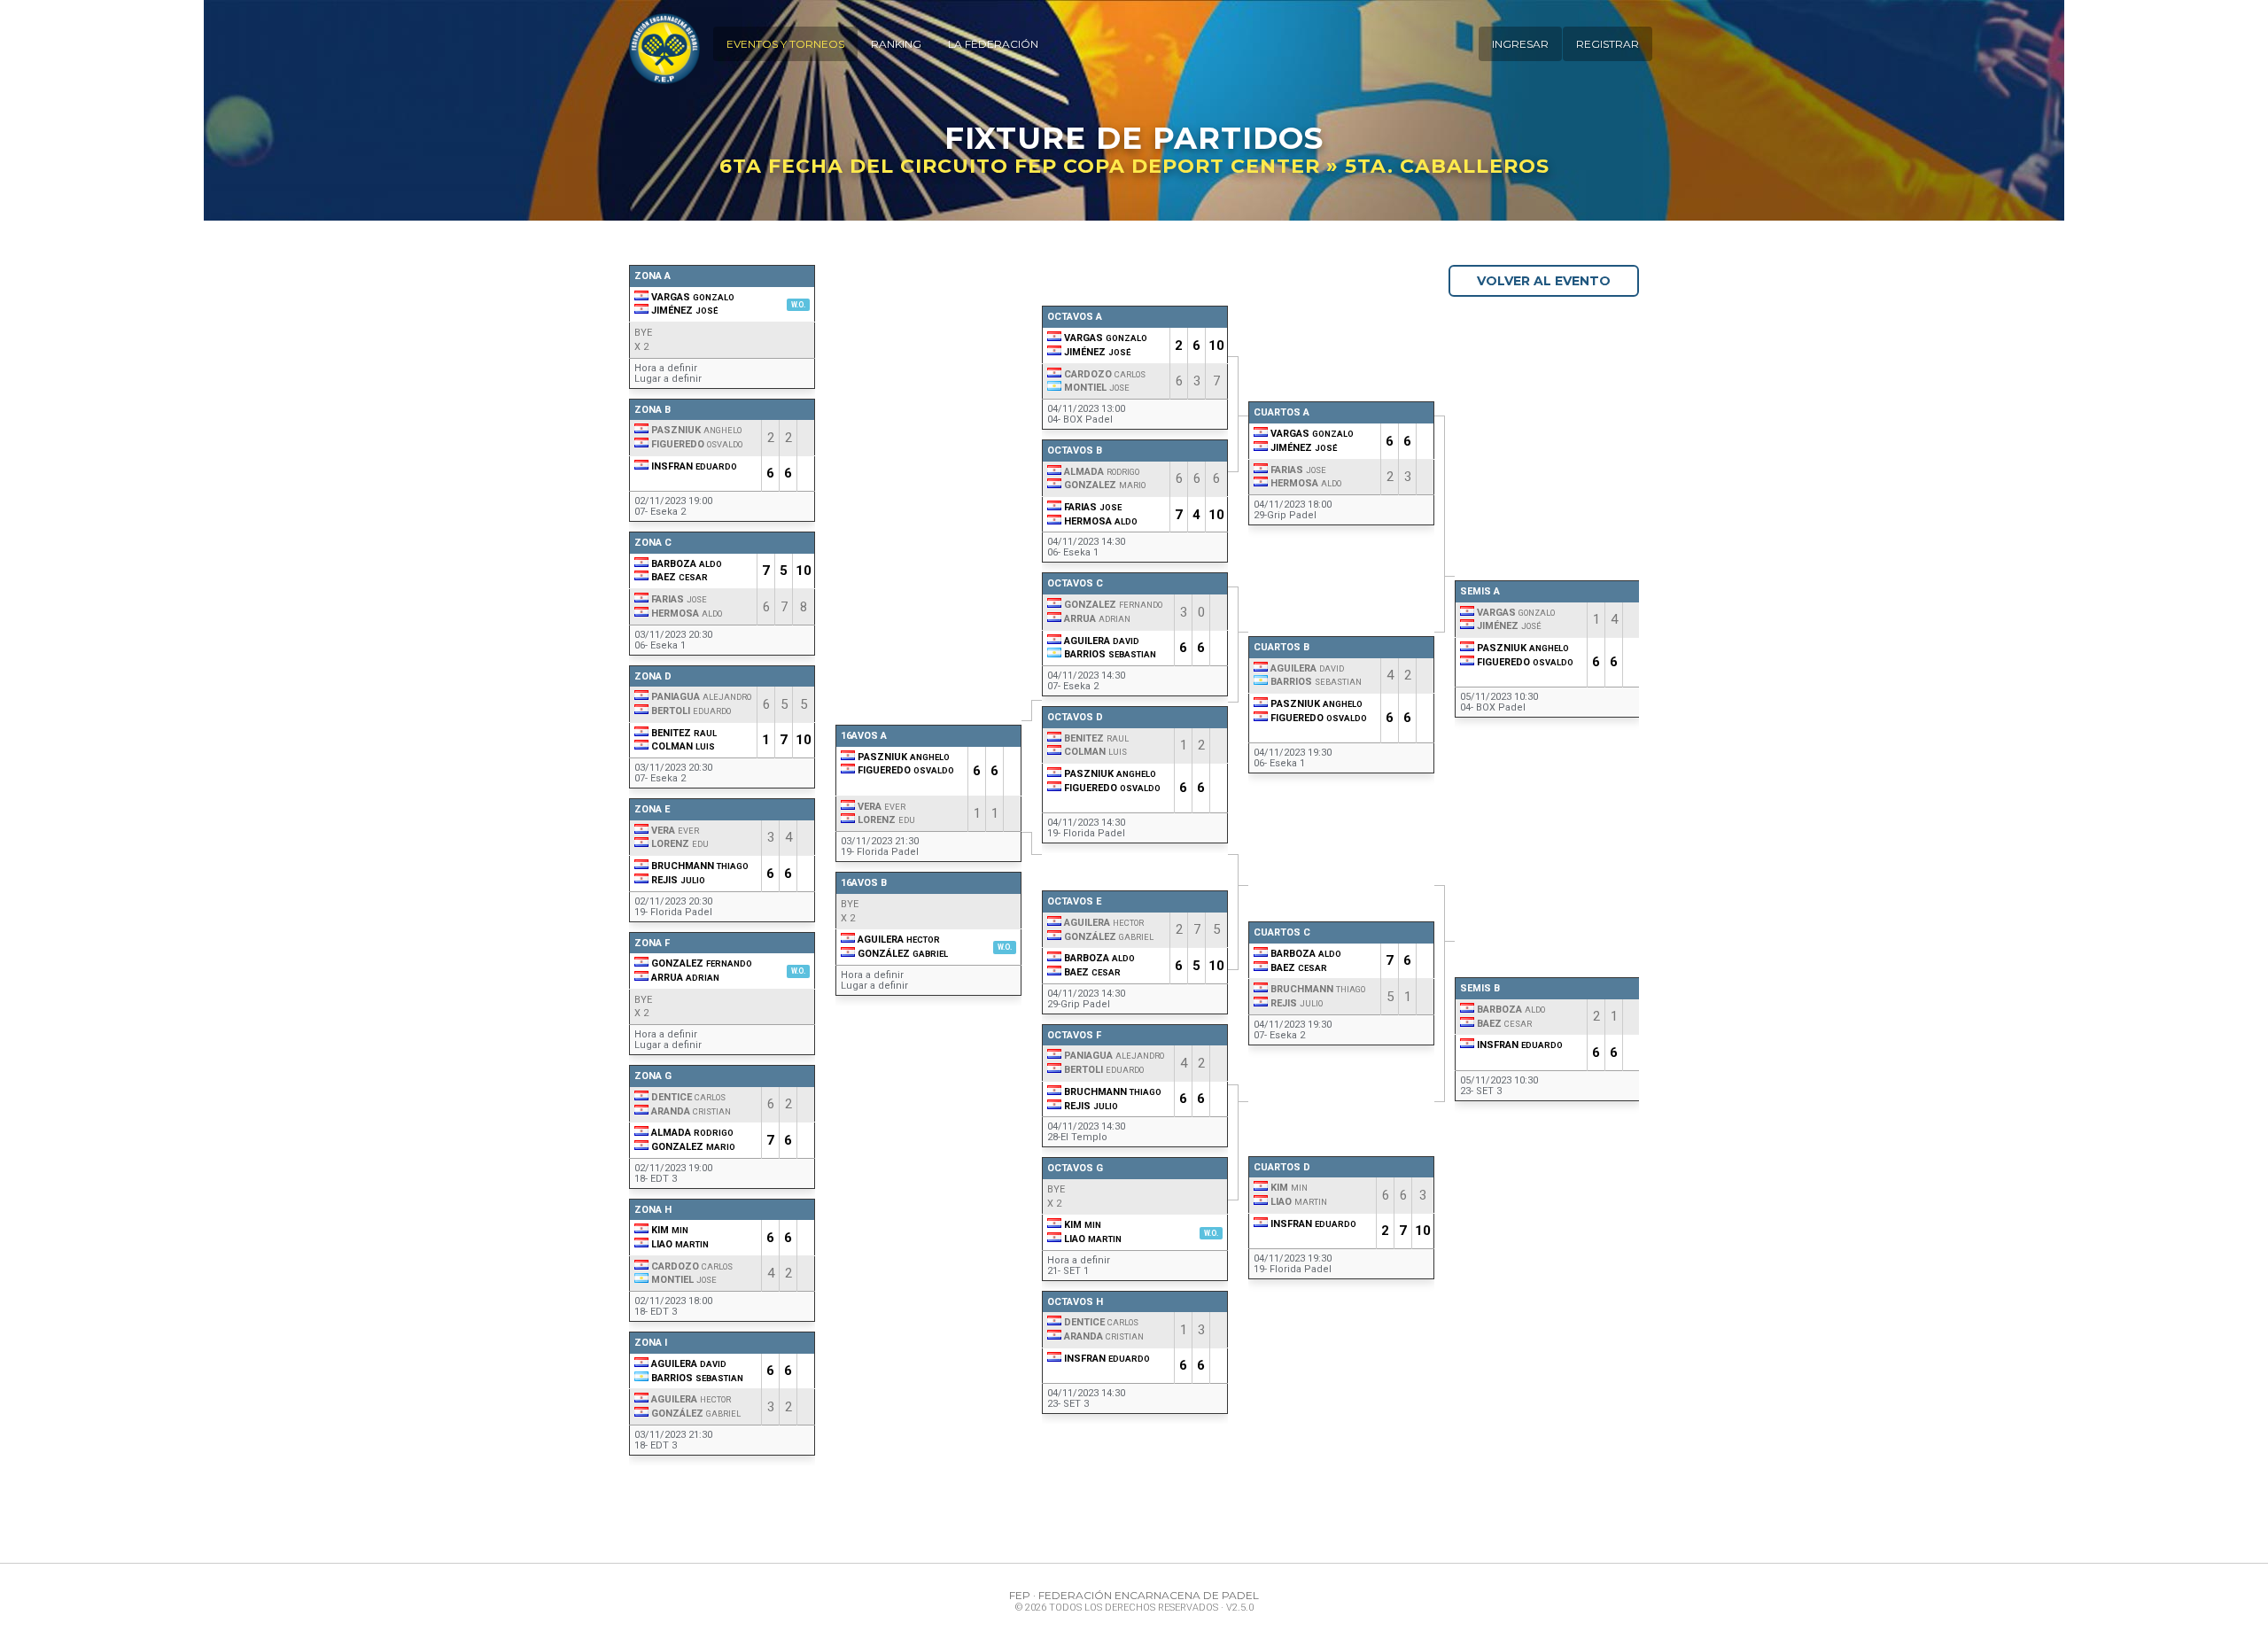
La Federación (993, 44)
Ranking (896, 44)
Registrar (1608, 44)
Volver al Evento (1544, 281)
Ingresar (1520, 44)
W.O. (798, 305)
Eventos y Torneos (785, 44)
